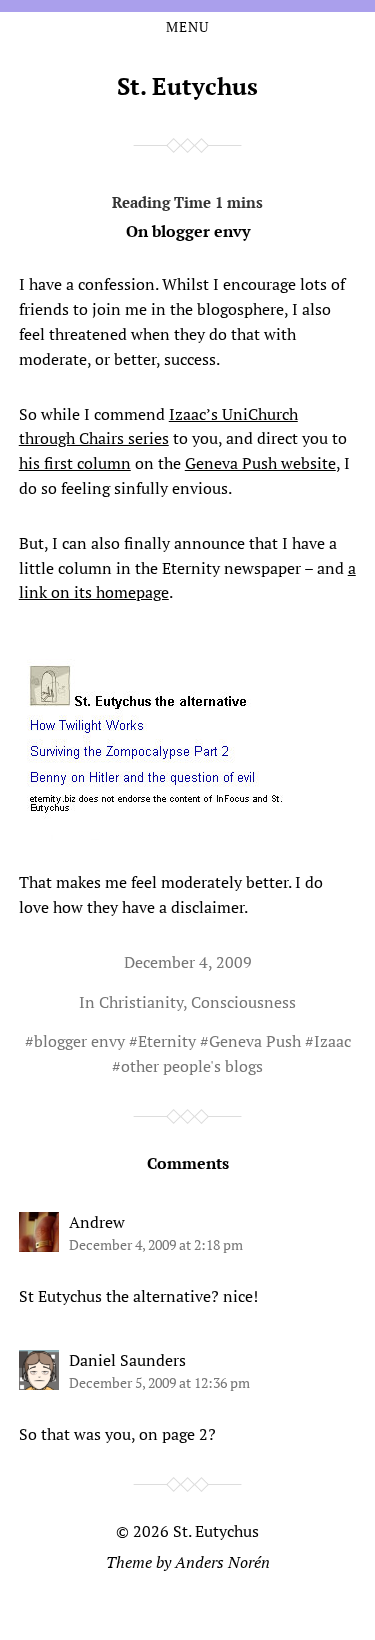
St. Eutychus (187, 86)
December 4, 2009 (188, 962)
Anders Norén (222, 1562)
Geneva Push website (260, 463)
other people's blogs (192, 1066)
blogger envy (79, 1041)
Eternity (167, 1041)
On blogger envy (188, 231)
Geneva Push (255, 1041)
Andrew (97, 1222)
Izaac (332, 1041)
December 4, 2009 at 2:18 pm (156, 1244)
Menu (187, 27)
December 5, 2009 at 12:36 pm (159, 1382)
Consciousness (243, 1002)
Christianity (141, 1002)
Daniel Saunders (127, 1360)
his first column (75, 463)
